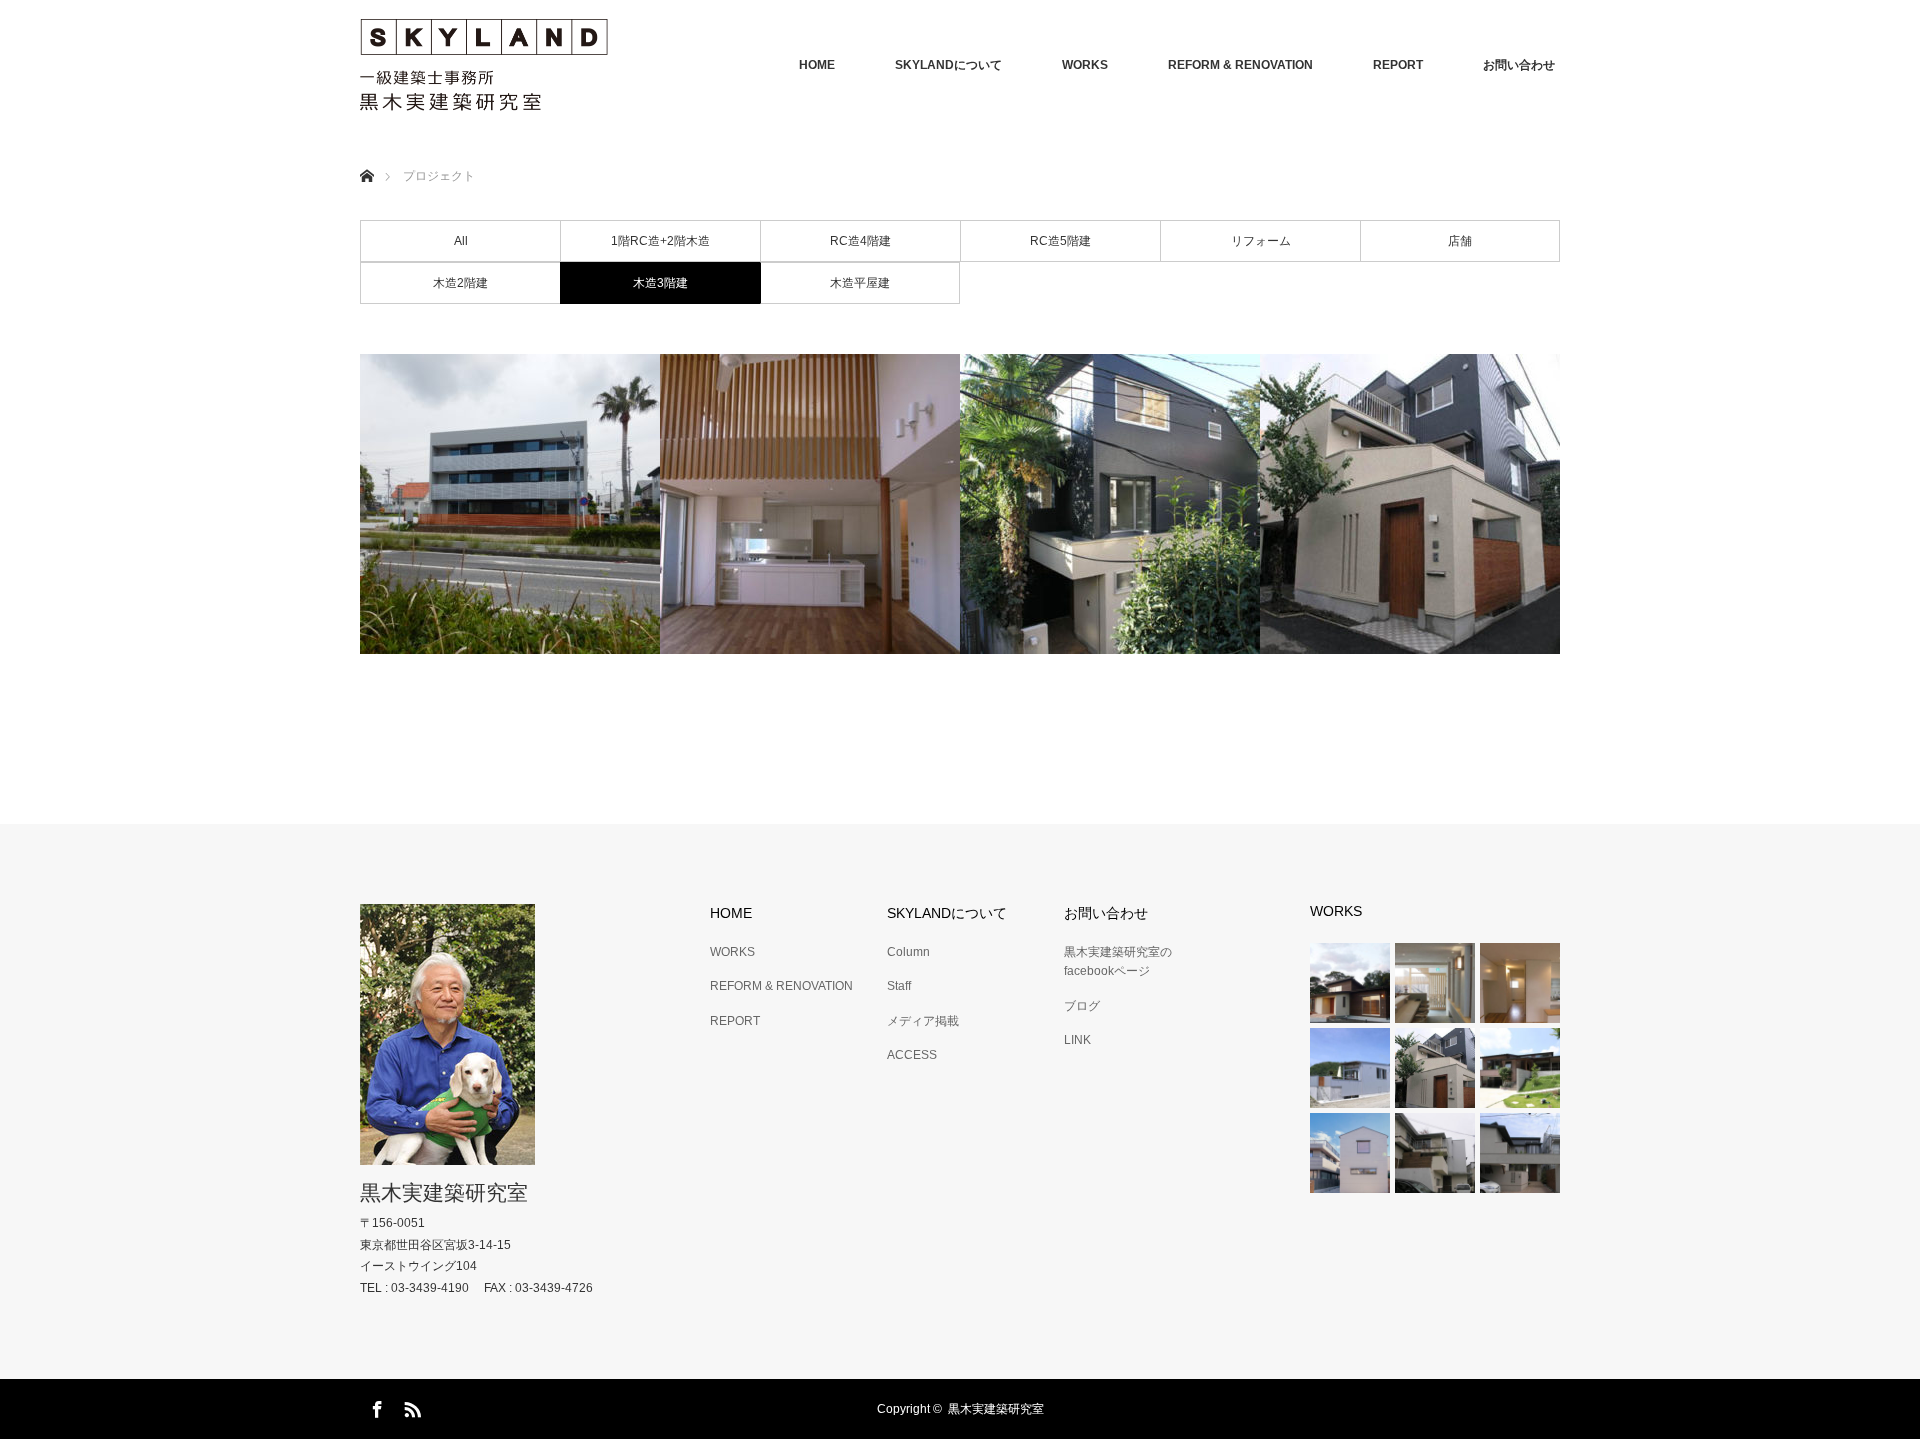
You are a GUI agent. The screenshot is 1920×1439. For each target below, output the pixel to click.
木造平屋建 (860, 283)
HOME (817, 65)
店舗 (1460, 241)
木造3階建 (660, 283)
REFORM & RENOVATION (1240, 65)
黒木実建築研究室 (444, 1192)
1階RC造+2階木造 (660, 241)
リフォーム (1261, 241)
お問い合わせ (1519, 65)
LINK (1077, 1040)
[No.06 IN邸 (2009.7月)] (1410, 504)
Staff (899, 986)
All (461, 241)
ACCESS (912, 1055)
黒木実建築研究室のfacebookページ (1118, 961)
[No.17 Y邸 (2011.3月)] (810, 504)
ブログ (1082, 1006)
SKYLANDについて (948, 65)
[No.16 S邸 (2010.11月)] (1110, 504)
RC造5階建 (1060, 241)
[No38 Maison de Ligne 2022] (510, 504)
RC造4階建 (860, 241)
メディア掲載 (923, 1021)
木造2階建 (460, 283)
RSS (410, 1406)
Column (908, 952)
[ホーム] (366, 152)
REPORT (1398, 65)
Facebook (375, 1406)
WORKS (1085, 65)
